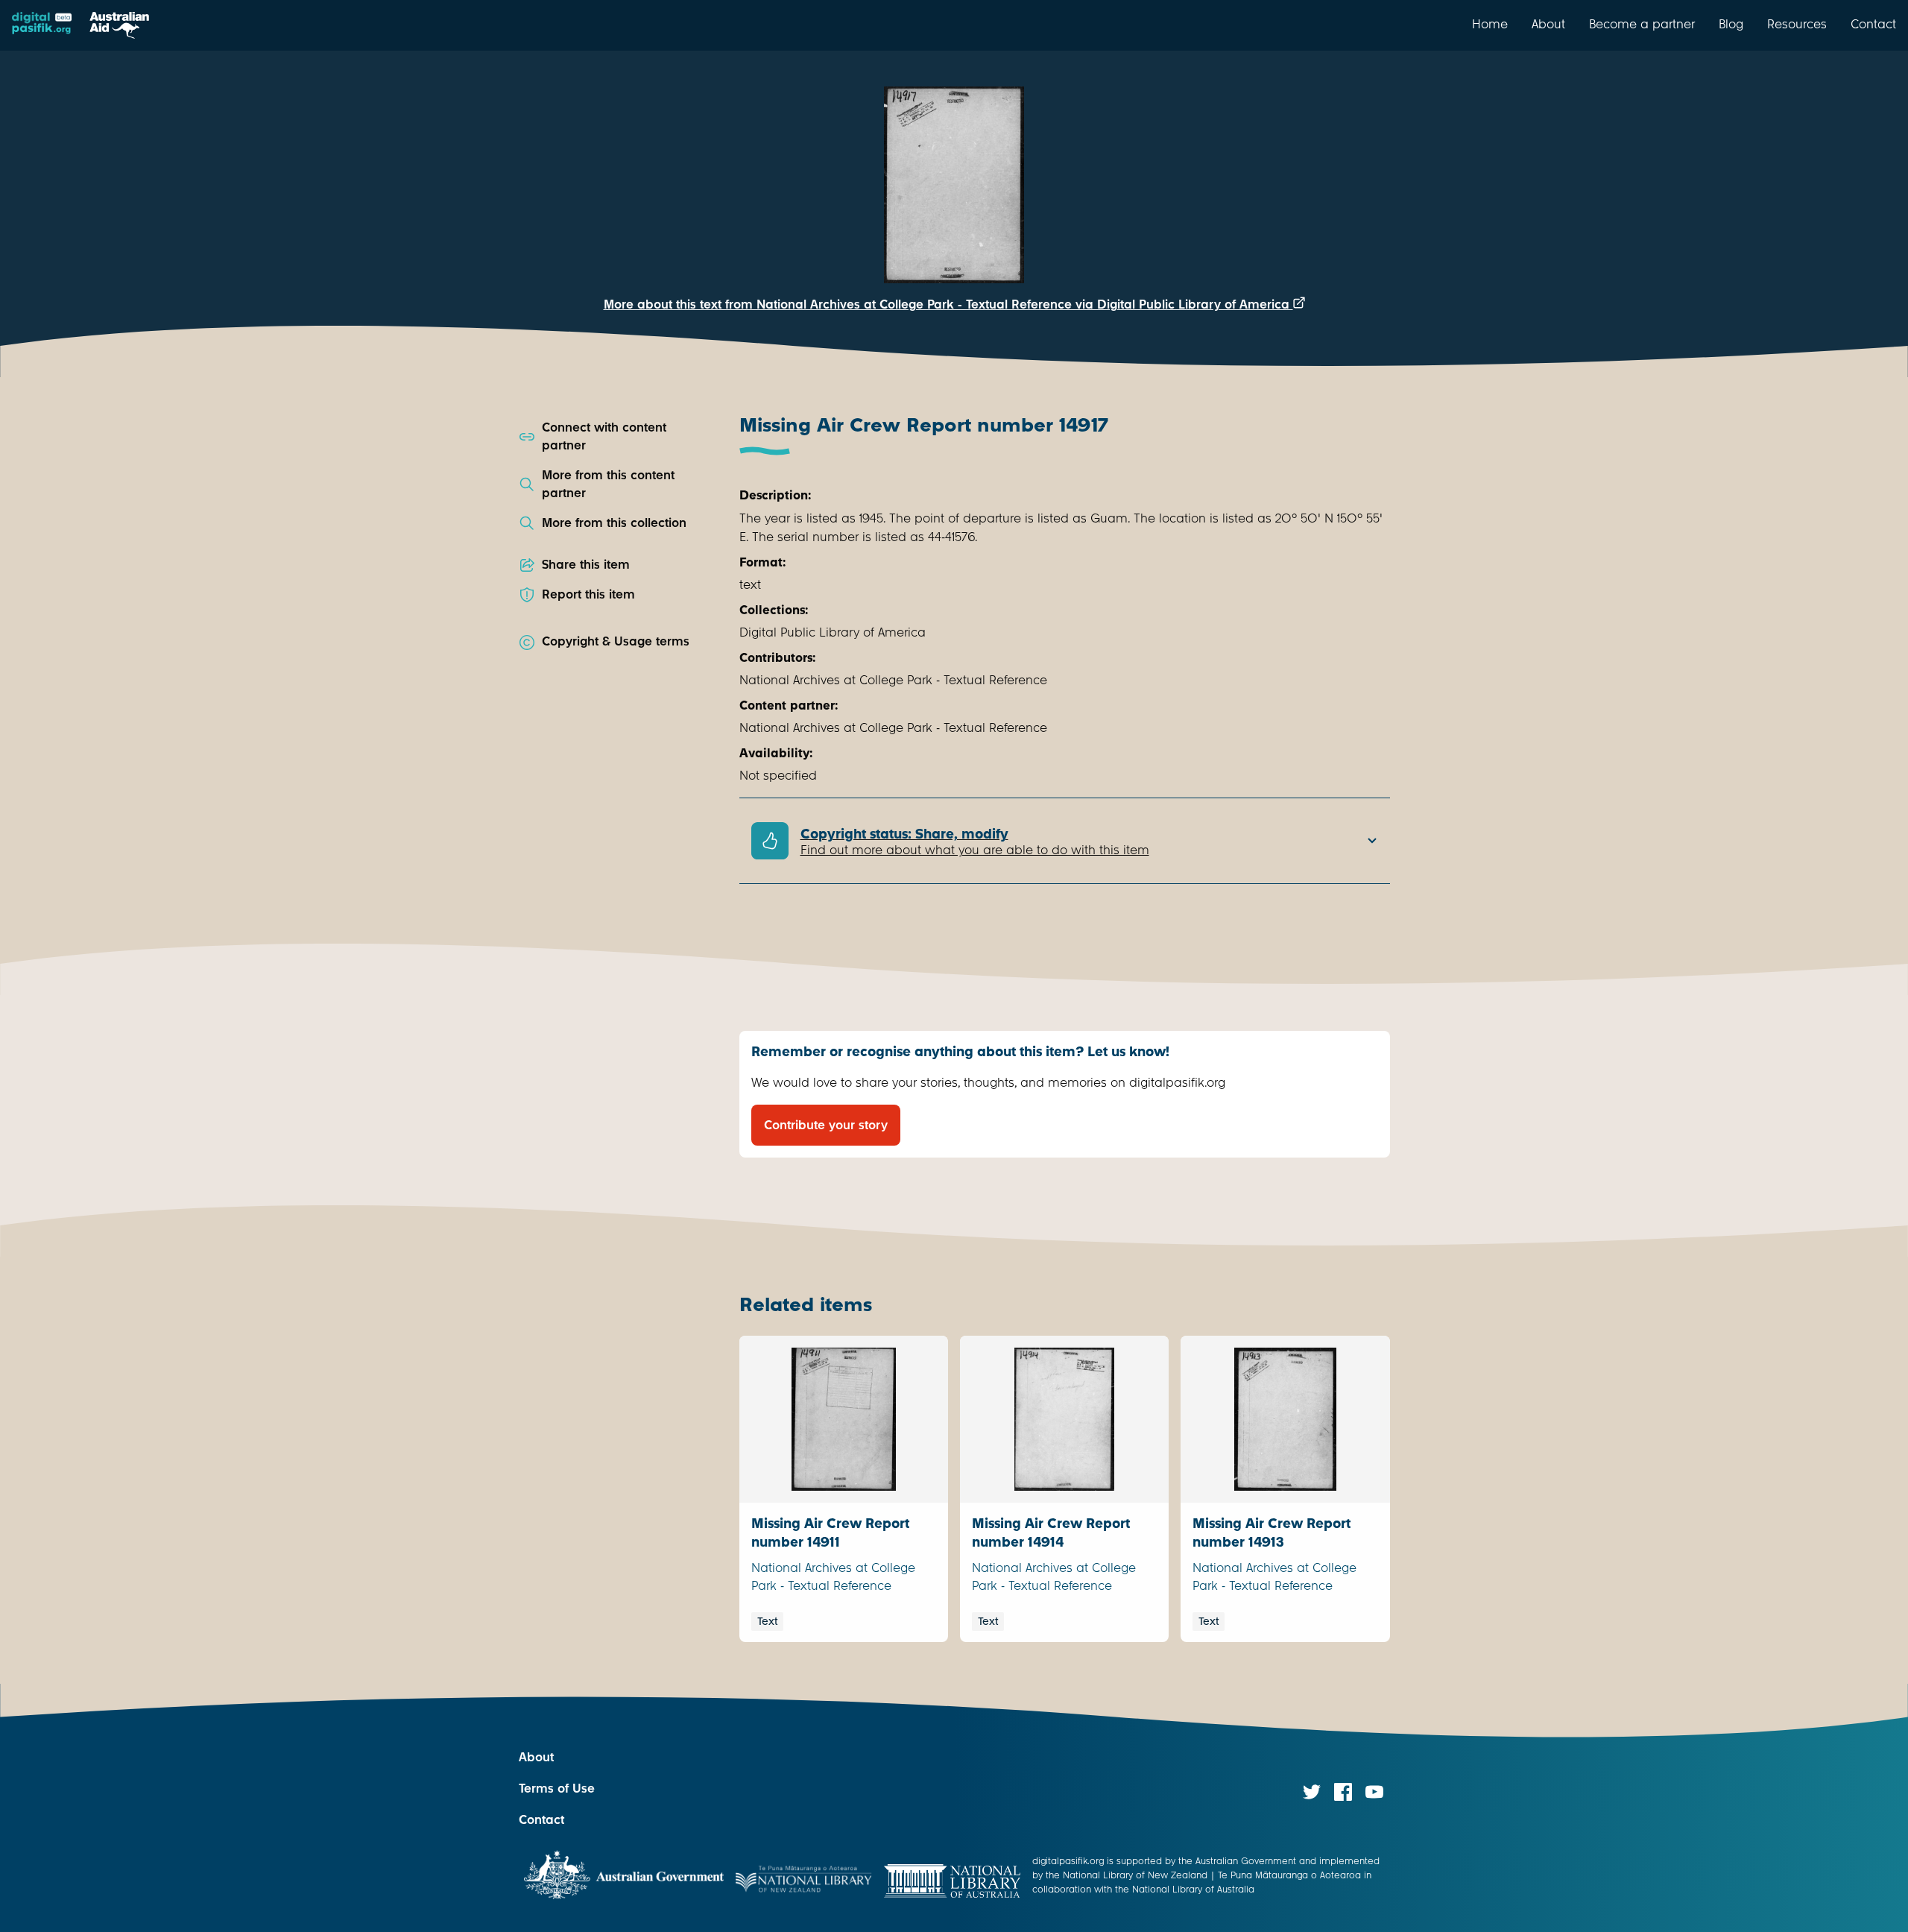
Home (1490, 24)
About (1548, 24)
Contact (1873, 24)
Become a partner (1642, 24)
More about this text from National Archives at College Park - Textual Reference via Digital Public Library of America (948, 304)
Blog (1731, 24)
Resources (1797, 24)
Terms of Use (557, 1789)
